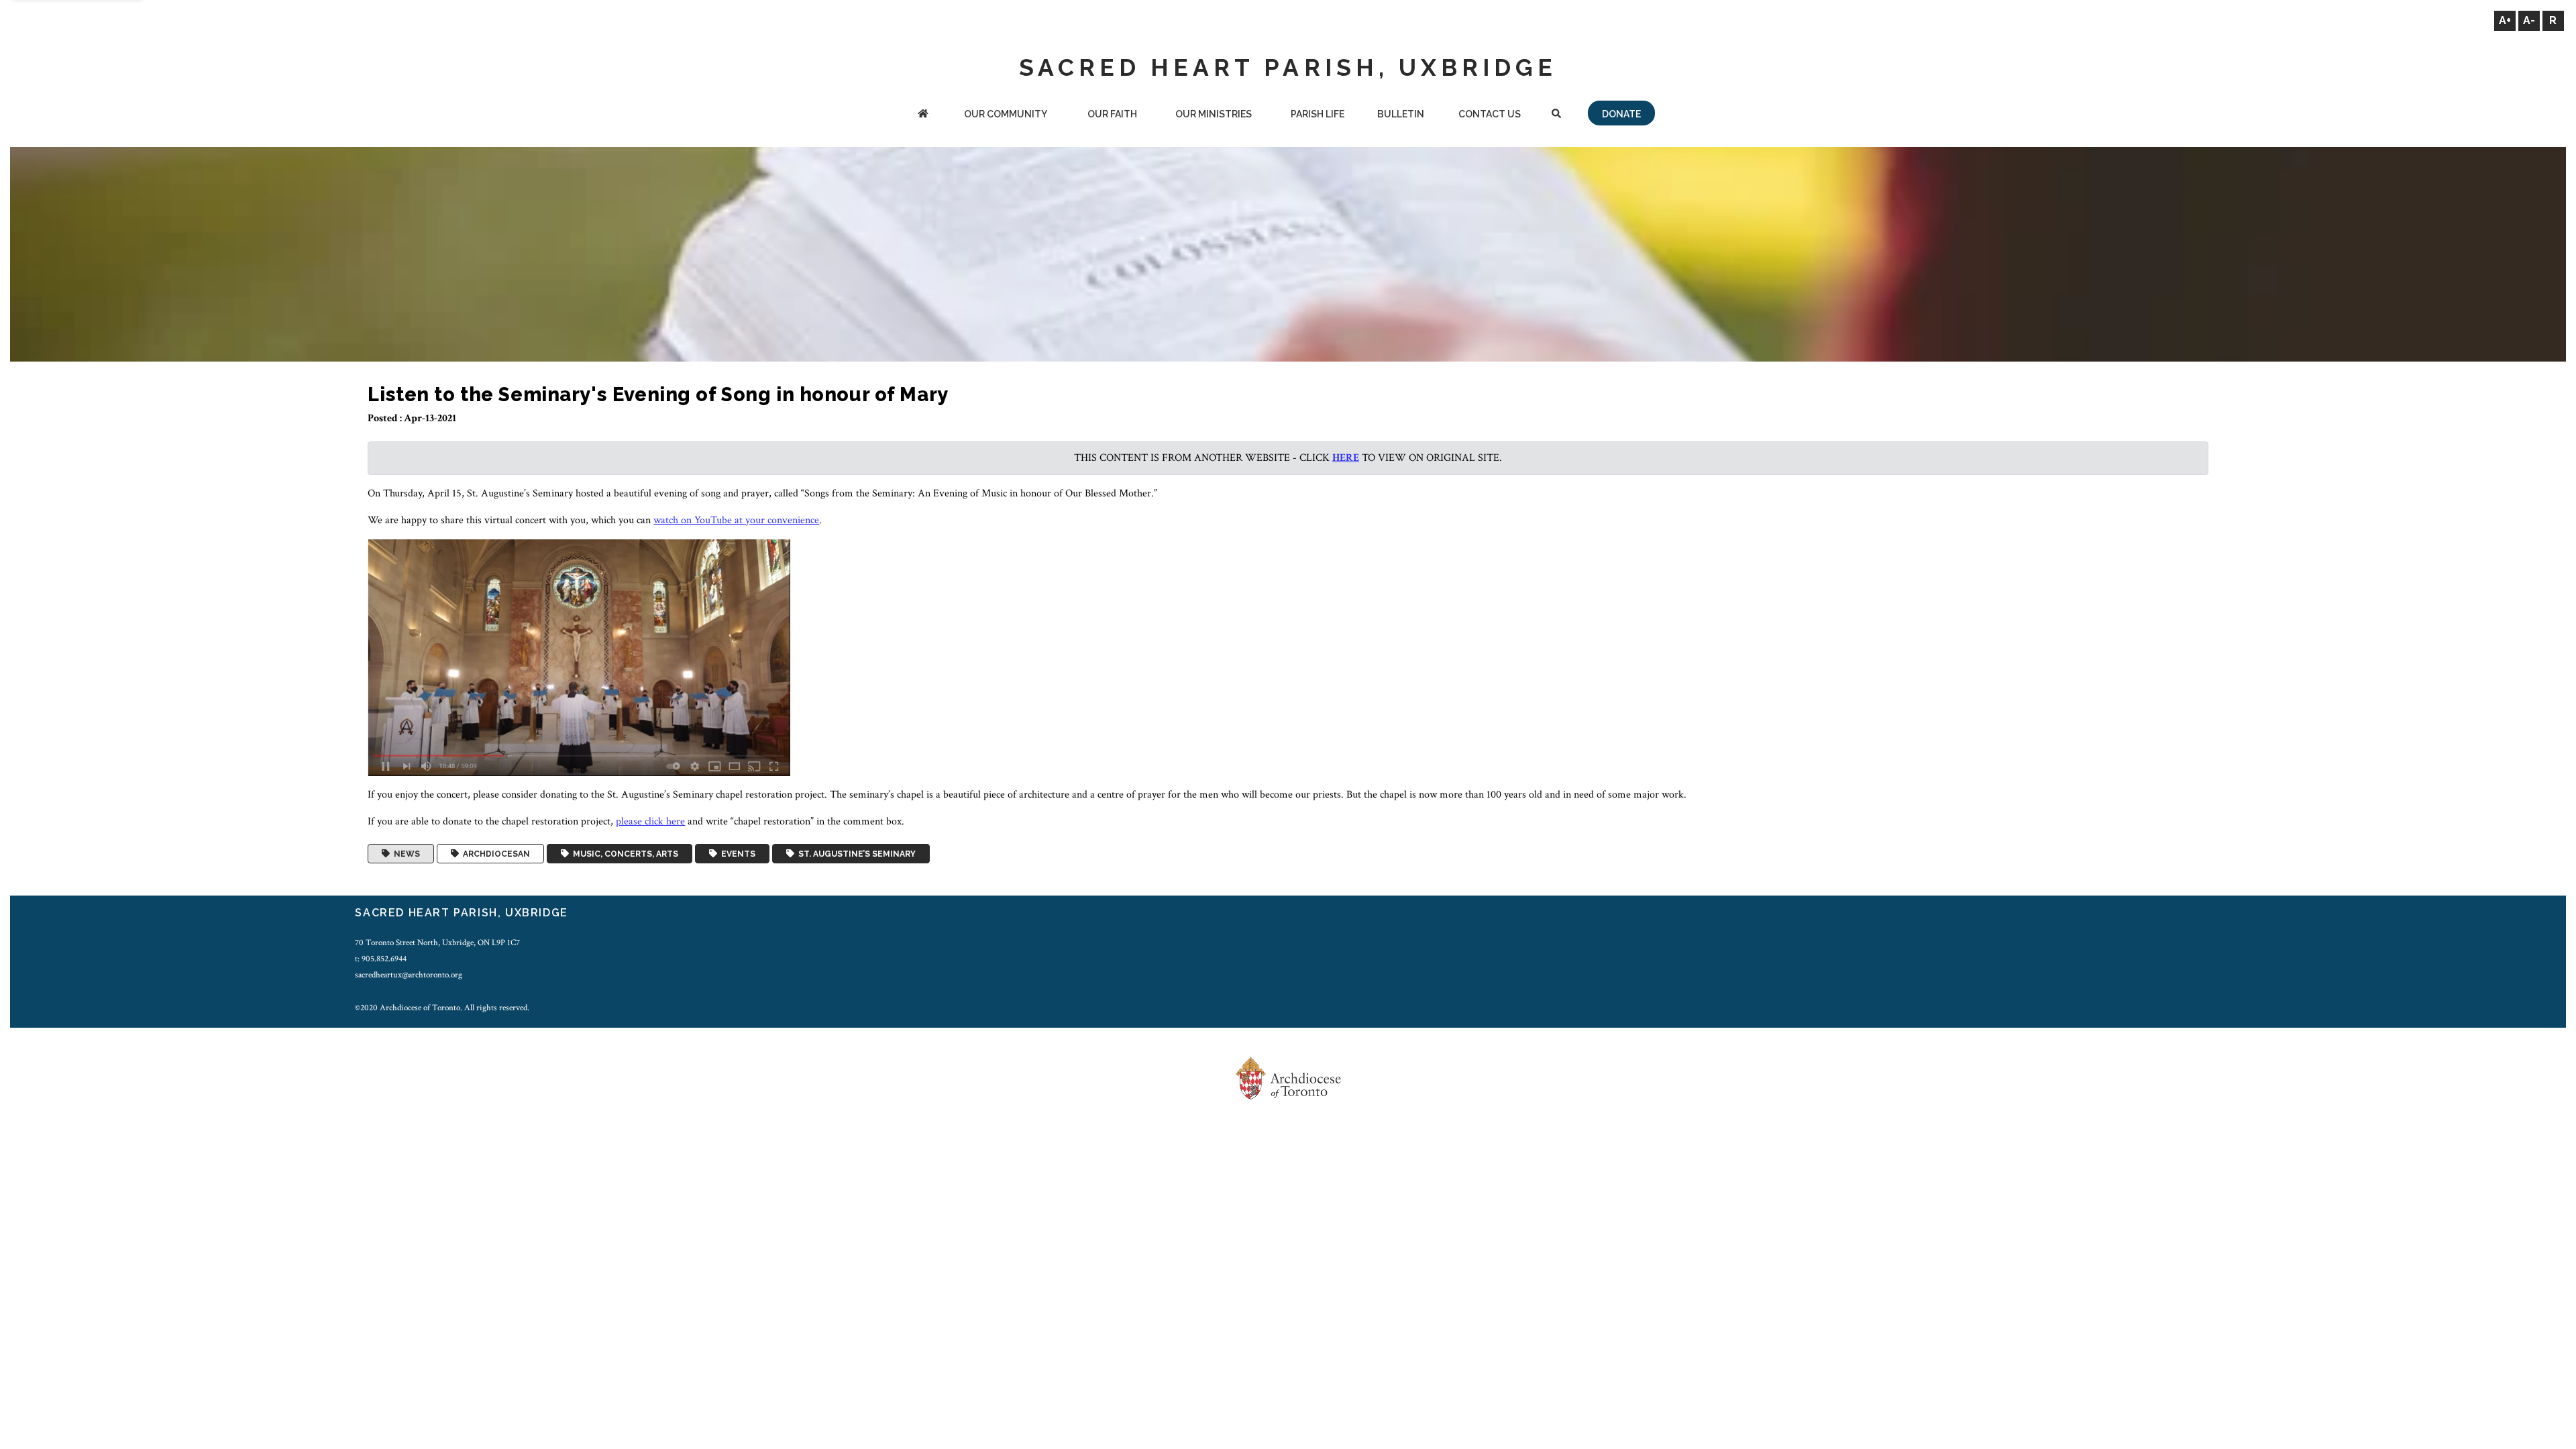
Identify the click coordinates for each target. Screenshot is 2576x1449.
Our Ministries (1214, 114)
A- (2529, 20)
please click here (650, 821)
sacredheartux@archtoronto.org (409, 975)
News (405, 854)
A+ (2505, 20)
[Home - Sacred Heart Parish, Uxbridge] (923, 115)
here (1346, 458)
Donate (1621, 114)
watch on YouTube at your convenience (736, 520)
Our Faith (1112, 114)
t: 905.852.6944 (381, 959)
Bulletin (1401, 114)
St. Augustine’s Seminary (855, 854)
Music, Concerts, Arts (624, 854)
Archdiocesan (494, 854)
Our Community (1006, 114)
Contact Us (1490, 114)
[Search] (1556, 115)
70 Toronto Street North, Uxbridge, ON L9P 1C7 (437, 943)
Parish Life (1318, 114)
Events (736, 854)
